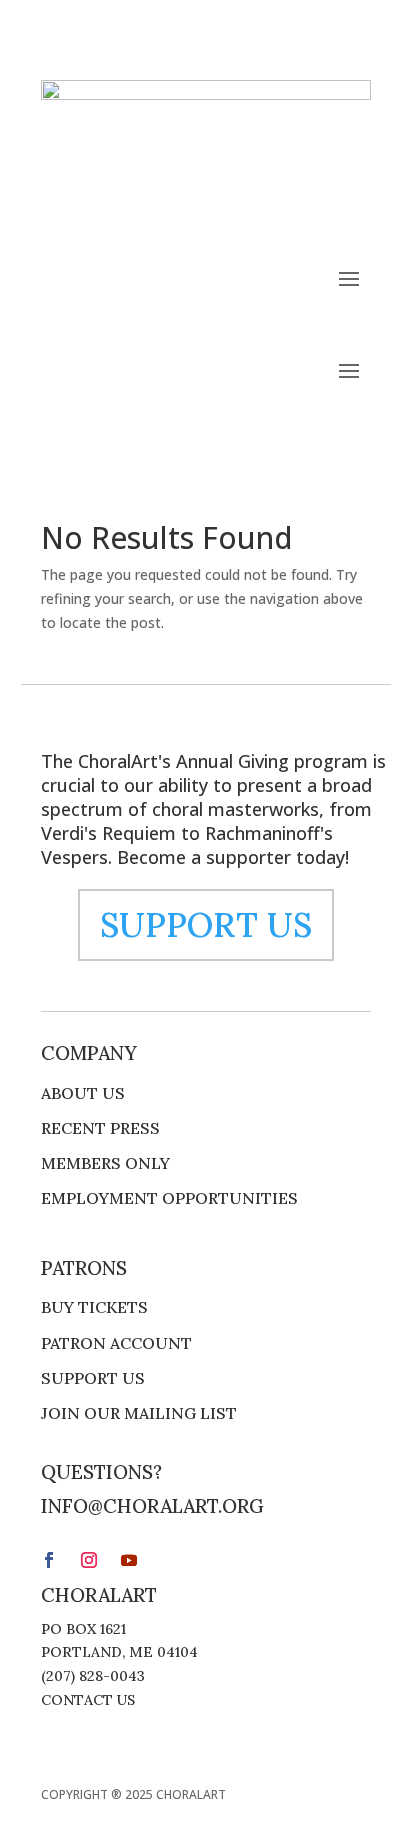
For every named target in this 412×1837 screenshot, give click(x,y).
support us (206, 924)
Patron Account (116, 1343)
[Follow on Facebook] (275, 207)
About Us (83, 1093)
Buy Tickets (94, 1307)
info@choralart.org (152, 1506)
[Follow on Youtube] (355, 207)
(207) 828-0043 (93, 1676)
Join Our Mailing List (139, 1413)
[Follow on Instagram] (315, 207)
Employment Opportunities (169, 1198)
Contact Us (88, 1700)
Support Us (93, 1378)
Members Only (105, 1163)
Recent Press (100, 1128)
